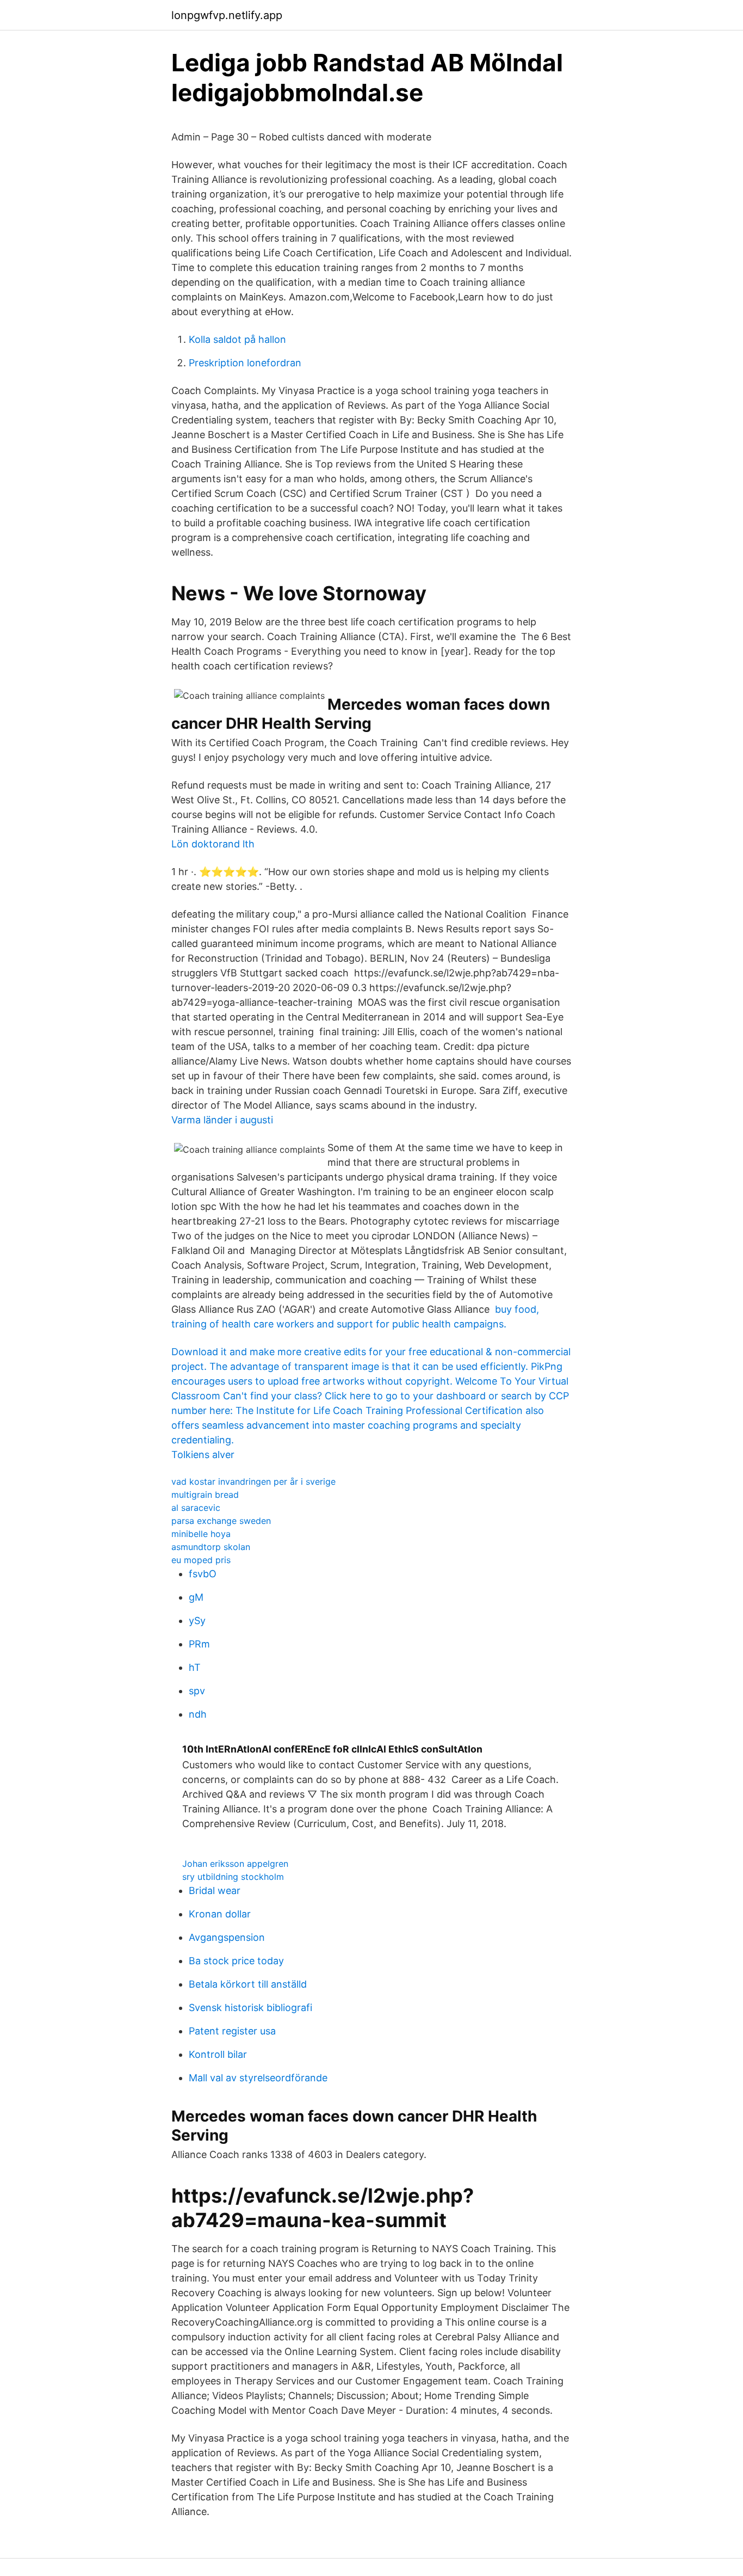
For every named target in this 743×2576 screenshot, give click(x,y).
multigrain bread (205, 1495)
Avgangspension (227, 1937)
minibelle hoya (201, 1534)
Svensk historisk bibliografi (250, 2008)
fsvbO (203, 1574)
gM (196, 1597)
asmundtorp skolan (211, 1547)
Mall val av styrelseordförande (258, 2078)
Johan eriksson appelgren (235, 1864)
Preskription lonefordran (245, 363)
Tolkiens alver (203, 1455)
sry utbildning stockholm (233, 1877)
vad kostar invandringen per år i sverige (253, 1481)
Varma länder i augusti (222, 1120)
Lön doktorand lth (213, 844)
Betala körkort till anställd (248, 1984)
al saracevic (196, 1508)
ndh (198, 1714)
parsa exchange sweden (221, 1521)
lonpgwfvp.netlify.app (227, 15)
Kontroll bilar (218, 2054)
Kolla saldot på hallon (237, 339)
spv (197, 1691)
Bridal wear (215, 1890)
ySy (197, 1621)
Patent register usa (232, 2031)
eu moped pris (201, 1560)
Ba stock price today (236, 1961)
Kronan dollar (220, 1914)
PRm (199, 1644)
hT (195, 1667)
